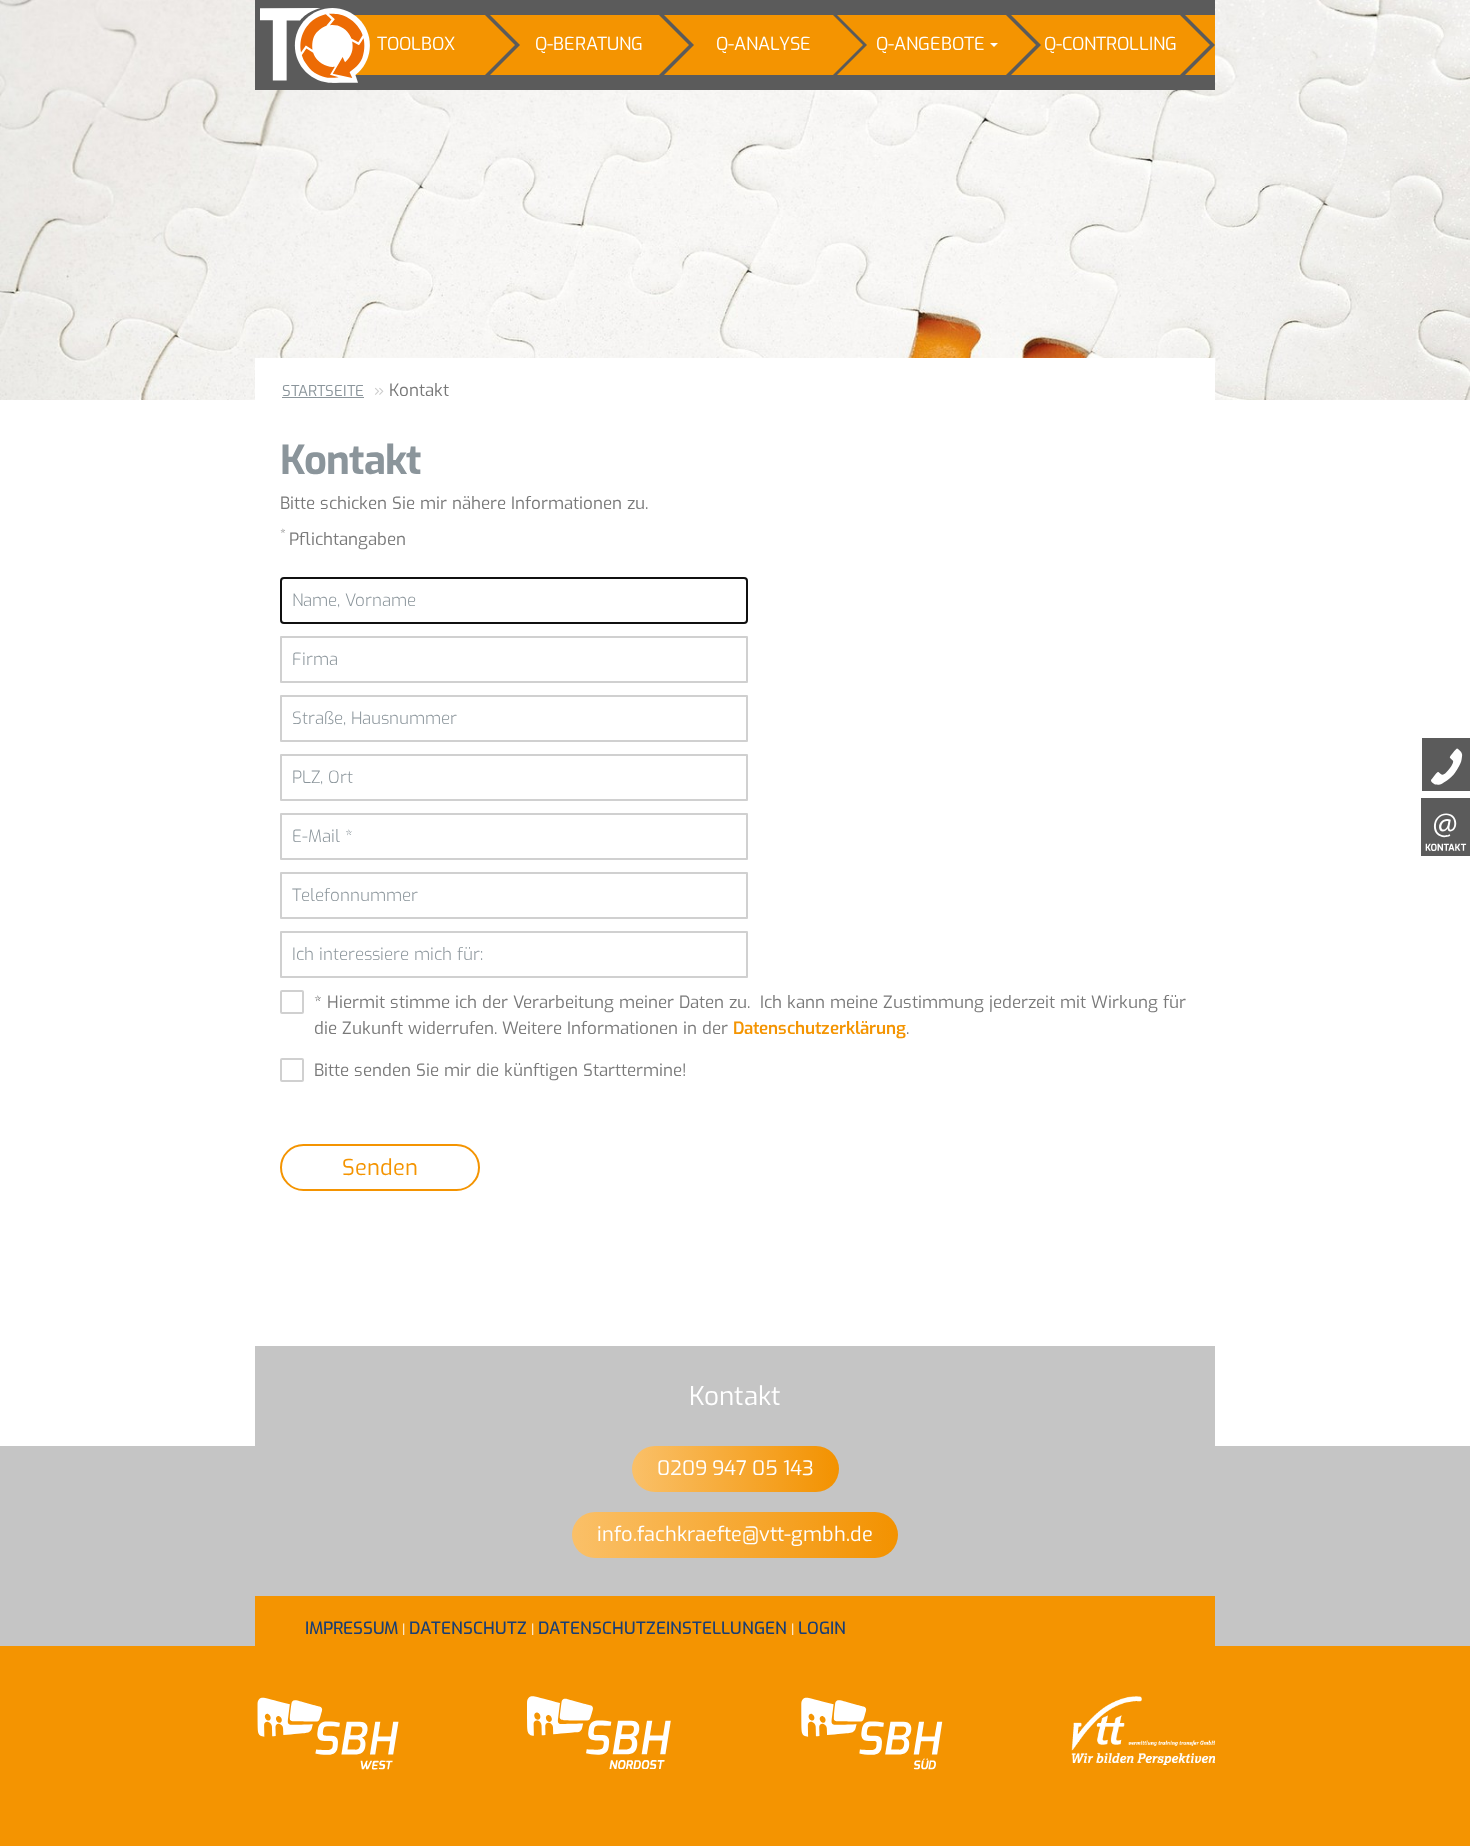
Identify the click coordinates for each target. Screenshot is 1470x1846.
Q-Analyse (763, 44)
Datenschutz (468, 1628)
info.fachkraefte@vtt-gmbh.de (735, 1534)
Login (822, 1628)
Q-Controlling (1110, 44)
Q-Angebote (930, 44)
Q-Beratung (589, 44)
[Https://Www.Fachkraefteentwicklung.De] (300, 45)
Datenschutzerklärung (819, 1028)
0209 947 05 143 (735, 1468)
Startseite (323, 391)
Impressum (351, 1628)
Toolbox (416, 44)
